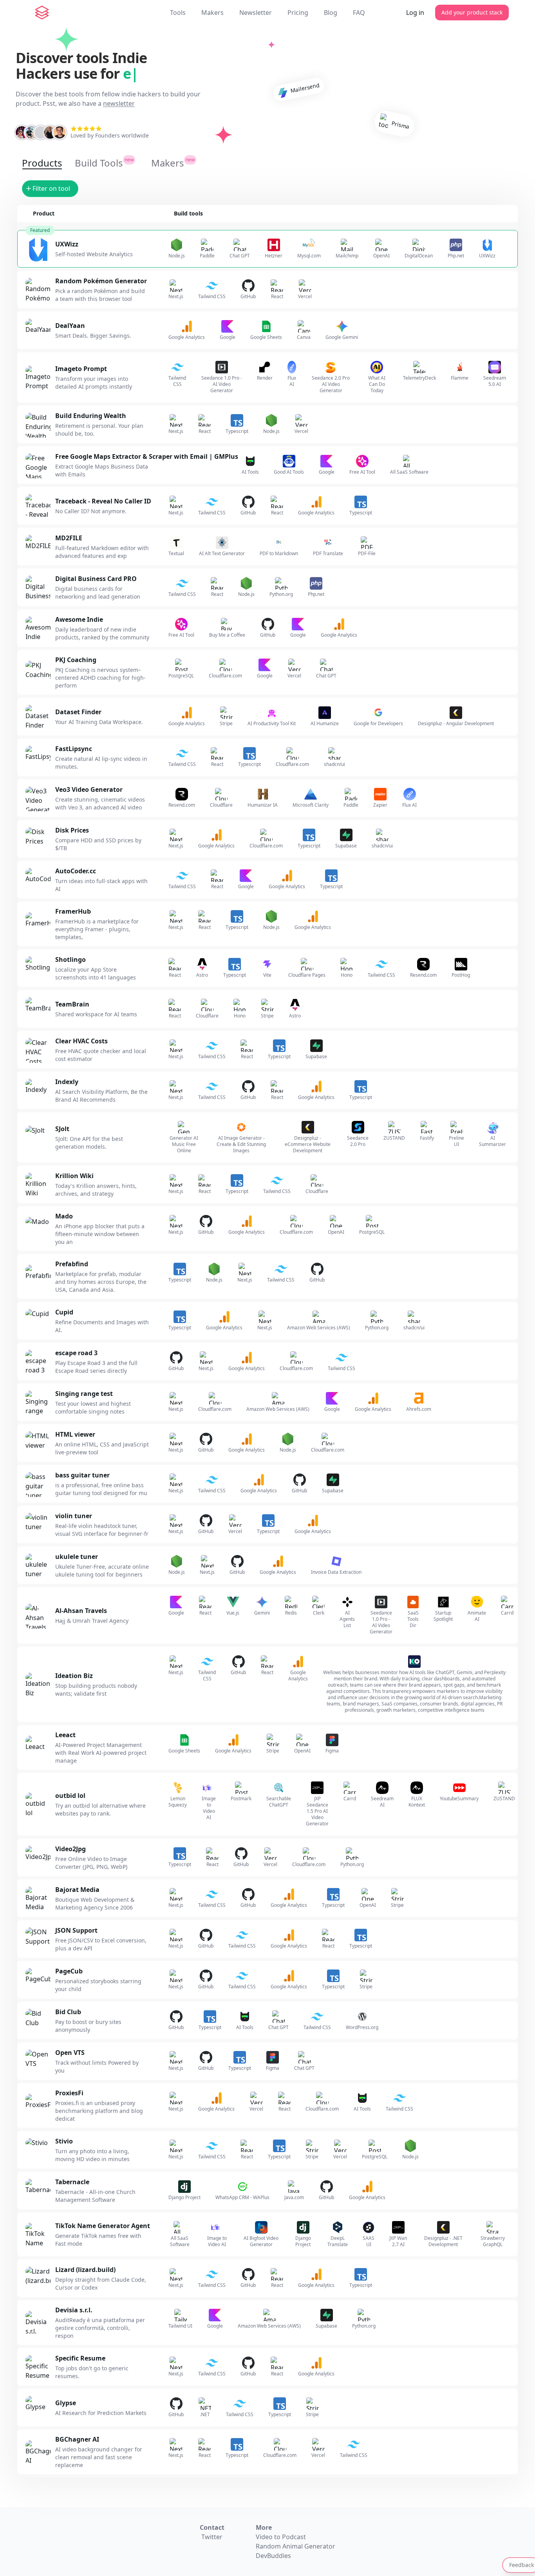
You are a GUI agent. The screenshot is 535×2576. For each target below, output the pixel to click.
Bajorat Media (77, 1890)
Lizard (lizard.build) (85, 2270)
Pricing (298, 13)
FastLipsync (74, 749)
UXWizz (67, 244)
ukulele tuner (77, 1557)
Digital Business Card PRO (96, 579)
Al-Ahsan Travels (81, 1611)
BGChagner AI (77, 2439)
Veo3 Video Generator (89, 789)
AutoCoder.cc (76, 871)
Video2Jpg (70, 1849)
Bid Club (68, 2012)
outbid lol (70, 1796)
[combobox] (54, 189)
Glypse (66, 2403)
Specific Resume (80, 2358)
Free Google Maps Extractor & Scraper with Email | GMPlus (147, 456)
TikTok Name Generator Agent (103, 2226)
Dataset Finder (78, 712)
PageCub (69, 1971)
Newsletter (256, 13)
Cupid (64, 1312)
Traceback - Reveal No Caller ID (103, 501)
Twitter (212, 2537)
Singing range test (84, 1394)
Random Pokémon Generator (101, 281)
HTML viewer (75, 1434)
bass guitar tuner (82, 1475)
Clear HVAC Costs (81, 1041)
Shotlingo (70, 959)
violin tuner (74, 1516)
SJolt (62, 1129)
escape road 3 (76, 1353)
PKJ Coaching (76, 660)
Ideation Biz (74, 1676)
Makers (212, 13)
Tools (178, 13)
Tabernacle (72, 2182)
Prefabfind (72, 1264)
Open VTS (70, 2053)
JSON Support (76, 1930)
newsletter (119, 103)
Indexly (67, 1082)
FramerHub (73, 911)
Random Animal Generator (296, 2546)
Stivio (64, 2141)
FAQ (359, 13)
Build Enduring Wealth (91, 416)
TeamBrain (72, 1004)
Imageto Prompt (81, 369)
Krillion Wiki (74, 1176)
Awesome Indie (79, 619)
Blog (331, 13)
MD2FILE (69, 538)
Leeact (65, 1735)
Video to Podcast (281, 2537)
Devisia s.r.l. (74, 2310)
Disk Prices (72, 830)
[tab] (42, 163)
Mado (64, 1216)
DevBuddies (273, 2556)
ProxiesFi (69, 2093)
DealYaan (70, 326)
